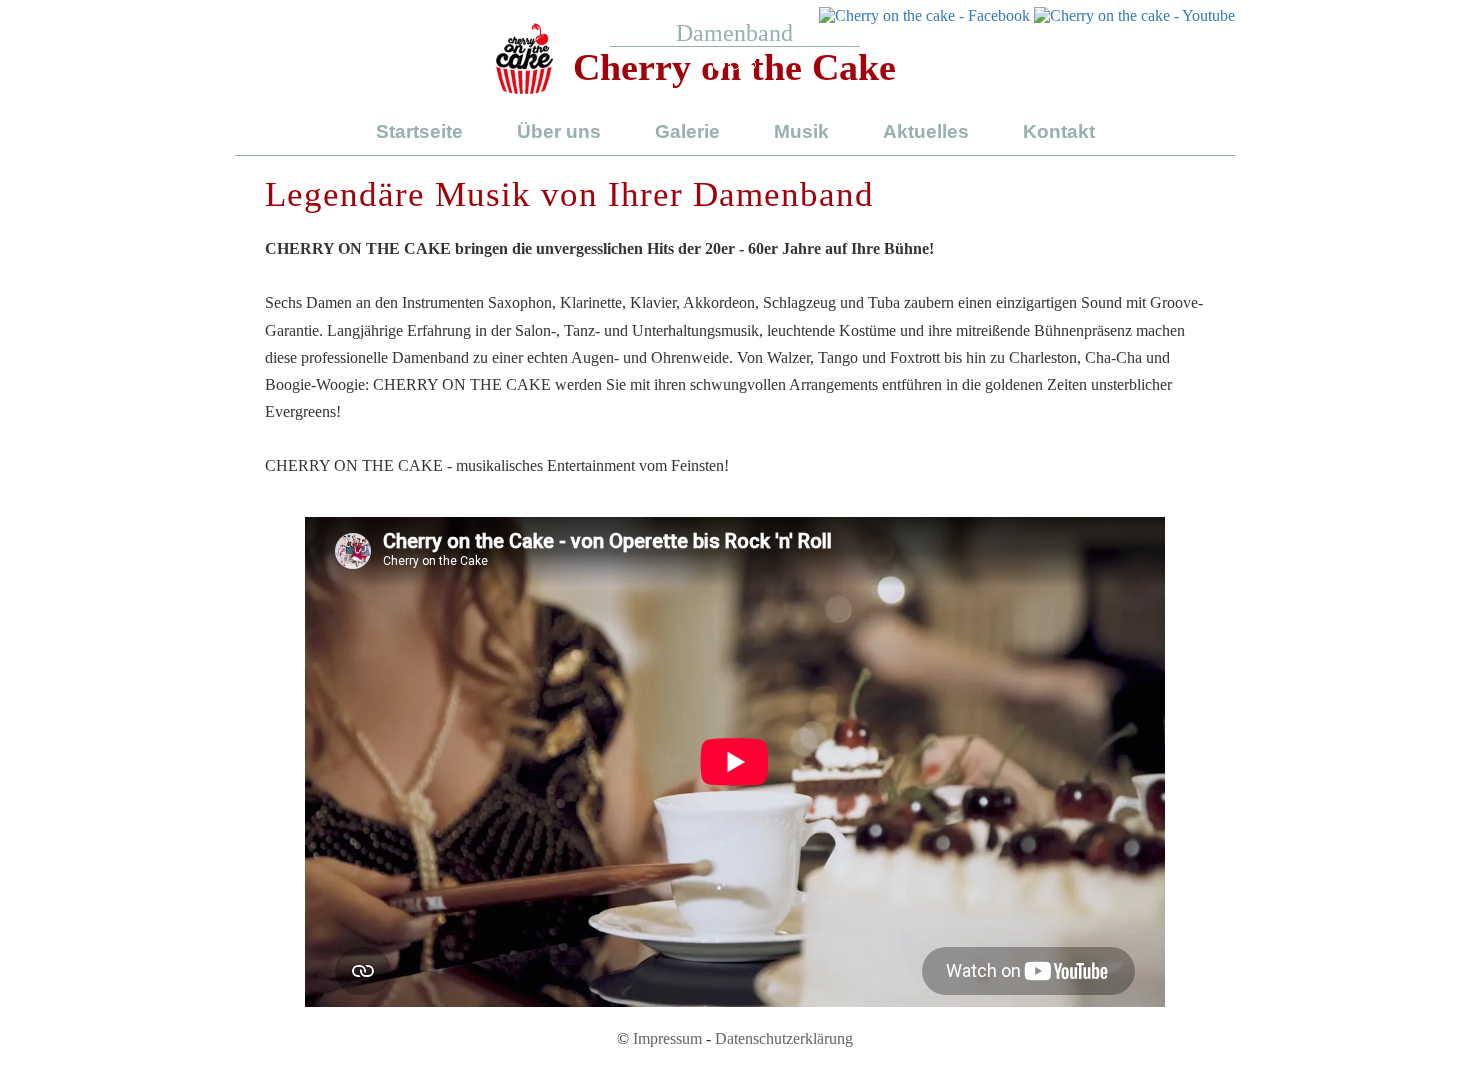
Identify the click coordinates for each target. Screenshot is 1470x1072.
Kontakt (1059, 131)
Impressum (667, 1038)
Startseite (419, 131)
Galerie (687, 131)
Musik (801, 131)
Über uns (559, 131)
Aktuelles (926, 131)
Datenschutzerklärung (784, 1038)
